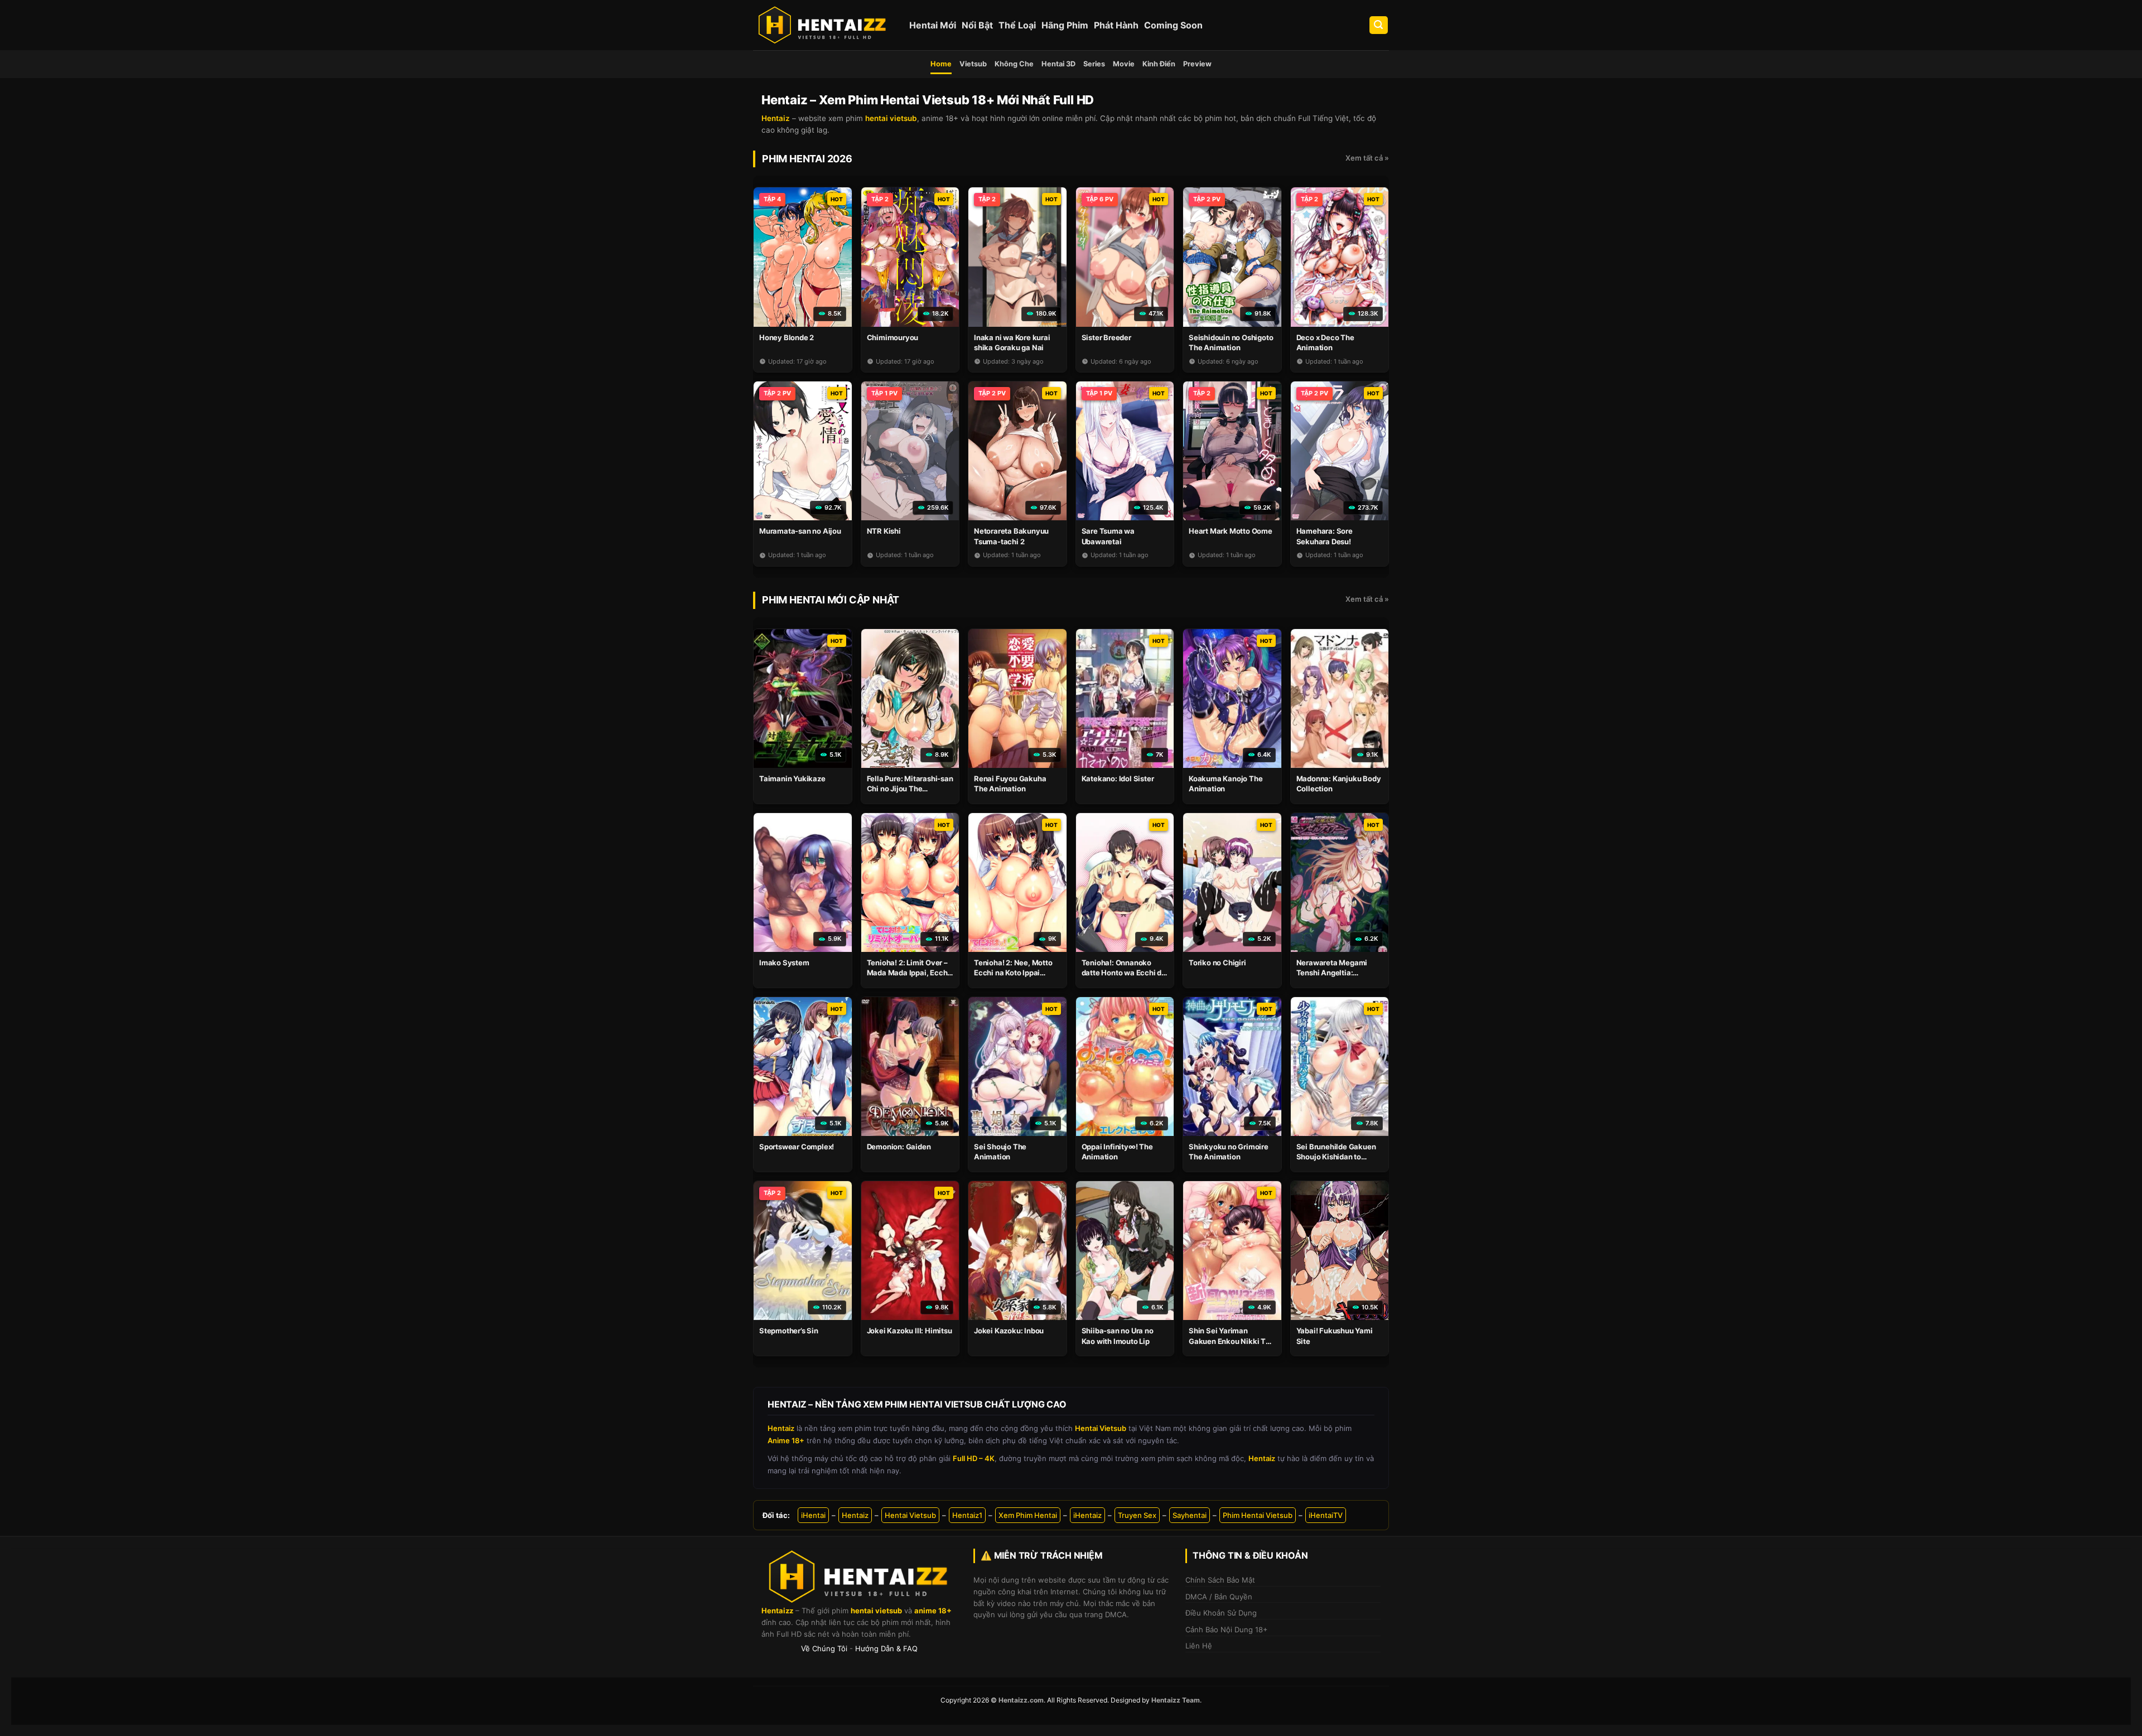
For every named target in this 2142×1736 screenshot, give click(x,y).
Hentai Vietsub (910, 1515)
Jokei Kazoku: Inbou (1009, 1331)
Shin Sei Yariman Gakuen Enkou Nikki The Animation (1232, 1341)
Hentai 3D (1058, 64)
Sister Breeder (1106, 337)
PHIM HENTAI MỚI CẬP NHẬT (831, 600)
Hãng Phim (1065, 25)
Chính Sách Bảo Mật (1220, 1580)
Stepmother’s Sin (789, 1331)
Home (941, 64)
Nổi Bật (977, 25)
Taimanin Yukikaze (792, 778)
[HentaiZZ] (859, 1577)
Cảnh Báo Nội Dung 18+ (1227, 1629)
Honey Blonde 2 (787, 337)
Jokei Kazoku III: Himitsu (910, 1331)
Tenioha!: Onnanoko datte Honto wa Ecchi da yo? (1124, 973)
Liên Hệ (1199, 1646)
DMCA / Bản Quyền (1219, 1597)
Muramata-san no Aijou (800, 531)
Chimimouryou (893, 337)
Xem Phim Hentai (1028, 1515)
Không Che (1014, 64)
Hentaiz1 (967, 1515)
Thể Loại (1017, 25)
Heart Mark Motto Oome (1231, 531)
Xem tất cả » (1367, 158)
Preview (1197, 64)
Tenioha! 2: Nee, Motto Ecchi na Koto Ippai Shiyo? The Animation (1013, 973)
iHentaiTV (1326, 1515)
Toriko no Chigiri (1217, 963)
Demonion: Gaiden (899, 1147)
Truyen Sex (1137, 1515)
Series (1094, 64)
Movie (1124, 64)
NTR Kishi (884, 531)
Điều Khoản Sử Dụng (1221, 1613)
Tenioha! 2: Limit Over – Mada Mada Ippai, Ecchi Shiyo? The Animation (908, 973)
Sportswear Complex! (797, 1147)
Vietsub (973, 64)
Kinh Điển (1159, 64)
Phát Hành (1116, 25)
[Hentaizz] (823, 25)
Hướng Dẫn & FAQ (886, 1648)
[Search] (1379, 25)
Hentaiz (855, 1515)
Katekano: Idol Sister (1118, 778)
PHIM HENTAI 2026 (807, 159)
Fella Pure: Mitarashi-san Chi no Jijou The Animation (910, 789)
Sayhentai (1190, 1515)
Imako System (784, 963)
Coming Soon (1173, 25)
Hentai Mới (933, 25)
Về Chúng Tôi (824, 1648)
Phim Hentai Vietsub (1258, 1515)
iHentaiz (1087, 1515)
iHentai (813, 1515)
